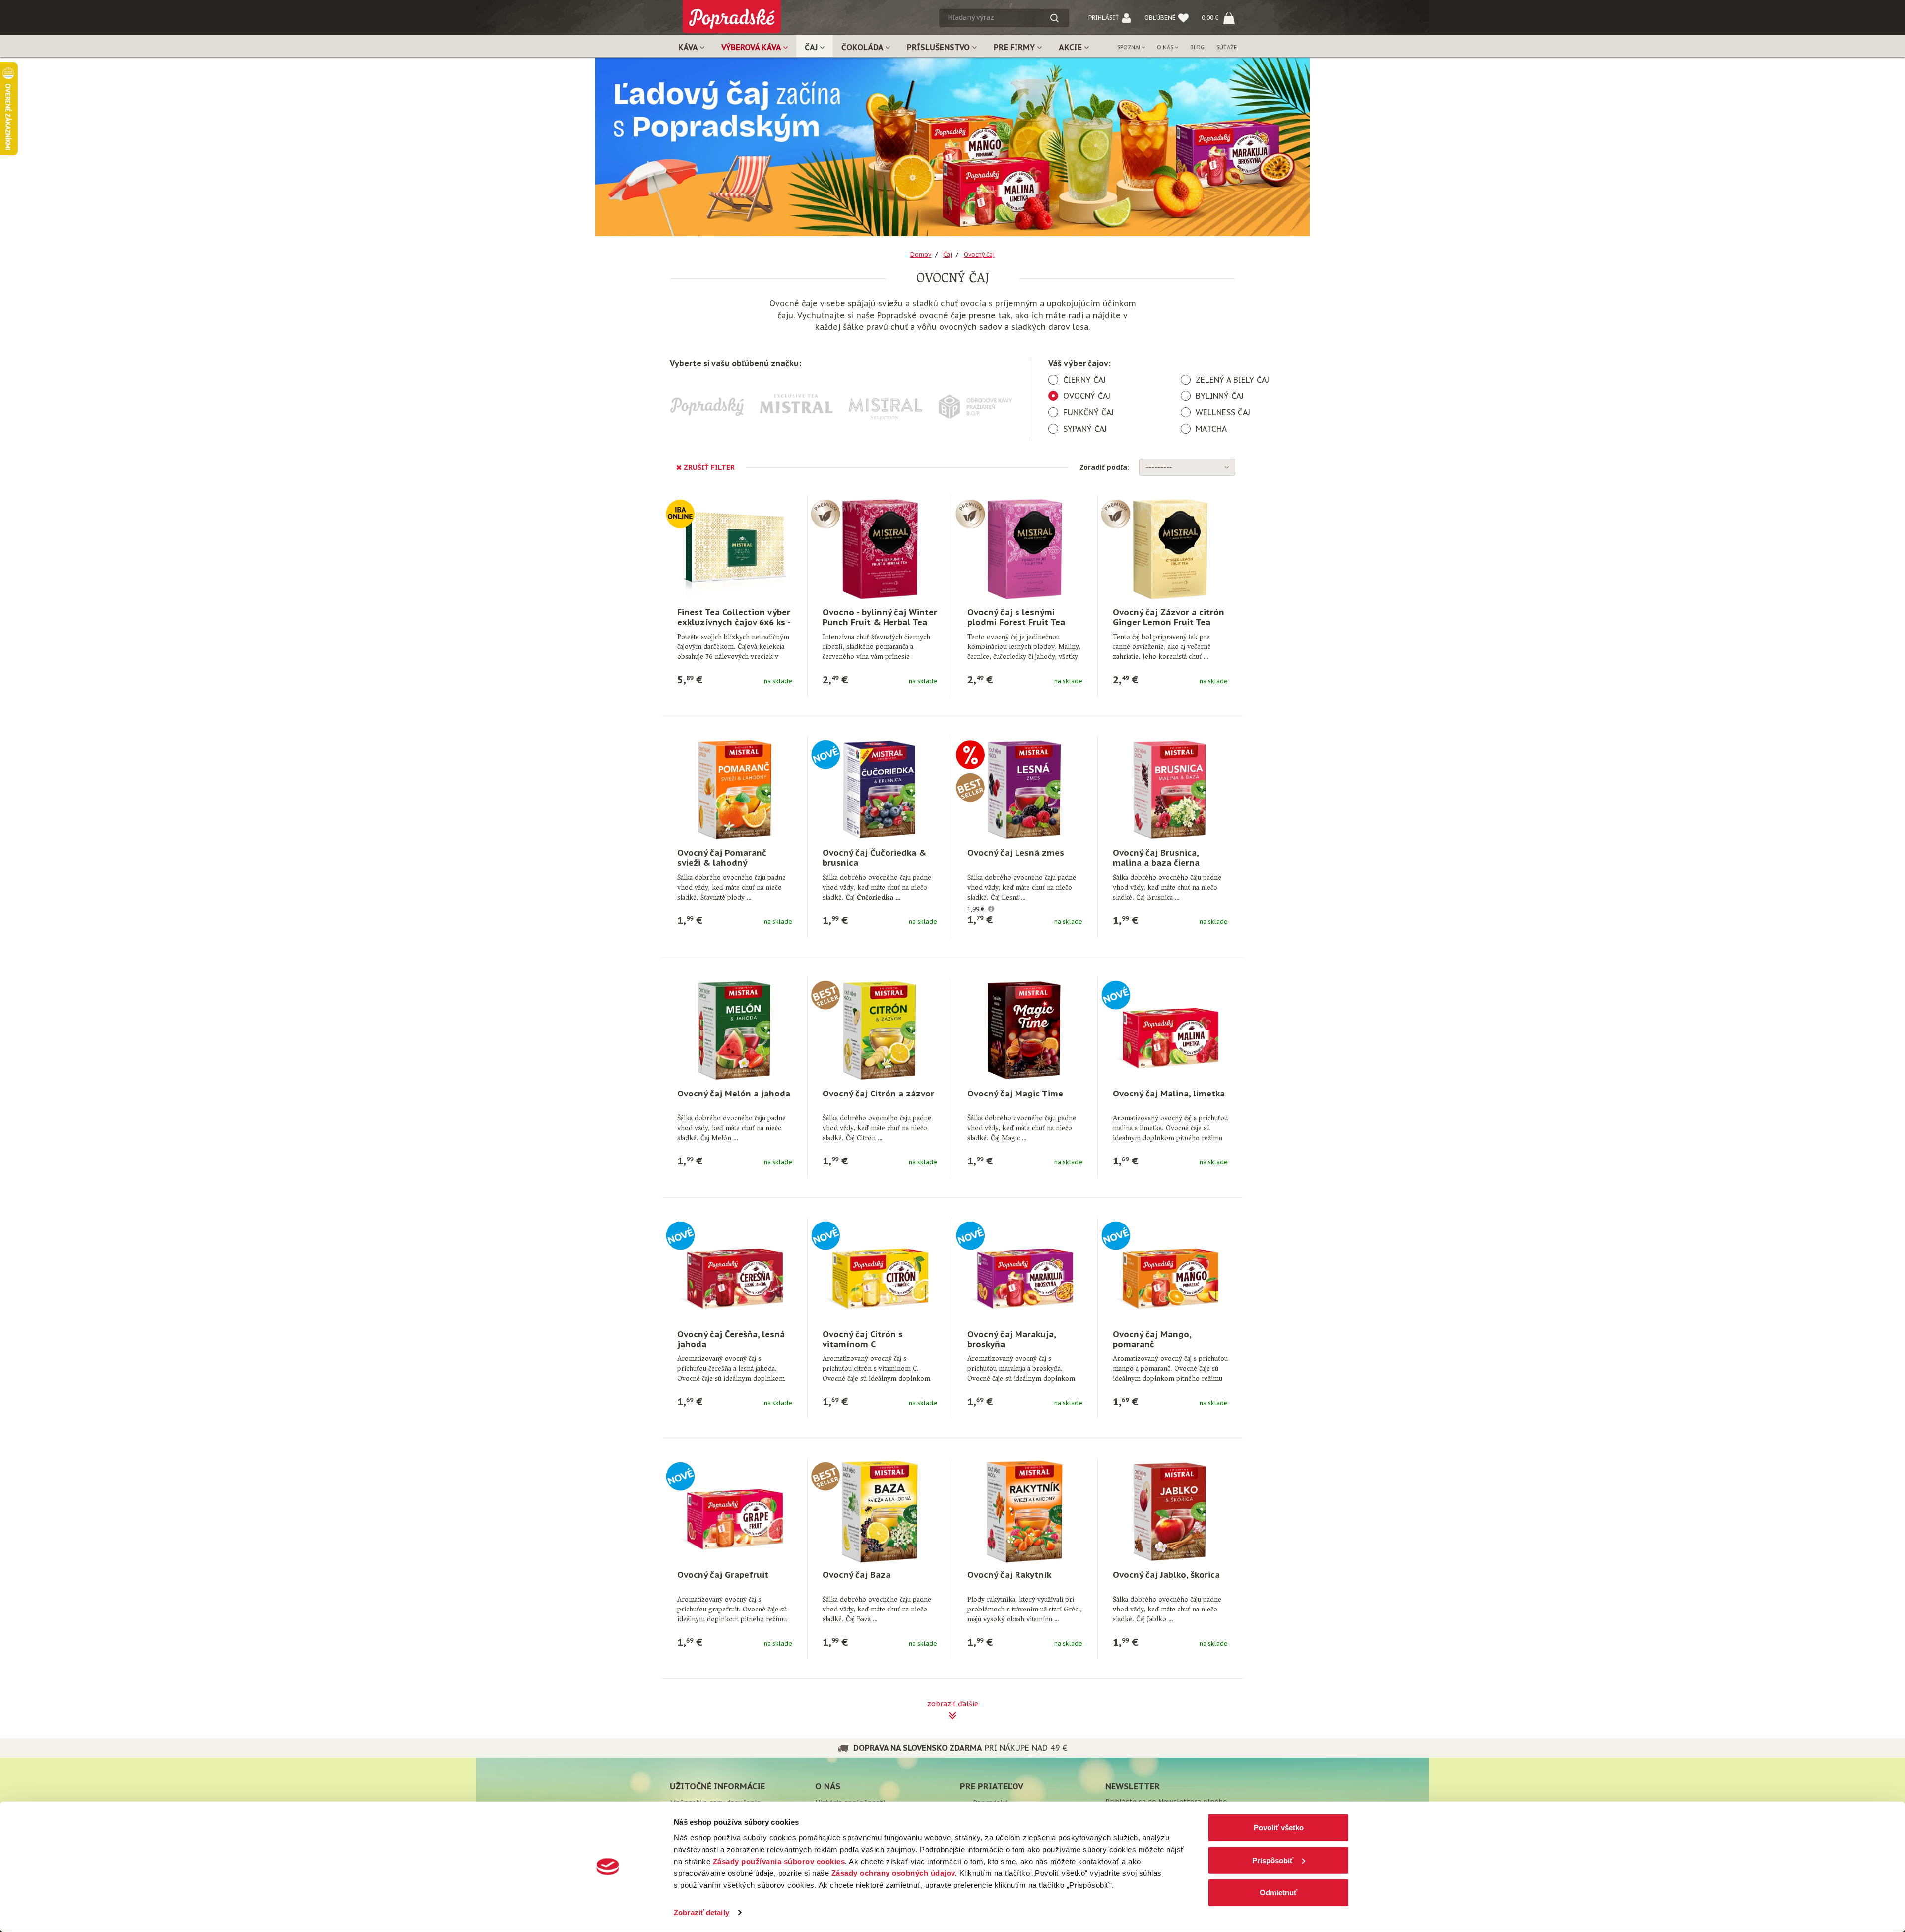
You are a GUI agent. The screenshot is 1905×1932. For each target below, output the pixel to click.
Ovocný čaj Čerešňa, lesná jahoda (731, 1339)
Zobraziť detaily (701, 1912)
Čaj (812, 47)
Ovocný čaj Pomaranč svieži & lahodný (722, 858)
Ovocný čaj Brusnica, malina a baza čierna (1156, 858)
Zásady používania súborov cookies (779, 1861)
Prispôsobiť (1273, 1860)
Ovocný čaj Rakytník (1009, 1575)
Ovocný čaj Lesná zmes (1016, 853)
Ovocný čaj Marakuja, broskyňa (1012, 1339)
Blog (1197, 47)
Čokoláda (863, 47)
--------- (1159, 467)
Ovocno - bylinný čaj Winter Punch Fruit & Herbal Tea (880, 617)
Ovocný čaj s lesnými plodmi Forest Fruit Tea (1016, 617)
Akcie (1071, 47)
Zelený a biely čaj (1232, 380)
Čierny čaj (1084, 380)
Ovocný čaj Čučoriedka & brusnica (874, 858)
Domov (921, 254)
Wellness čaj (1223, 412)
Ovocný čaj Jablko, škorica (1166, 1575)
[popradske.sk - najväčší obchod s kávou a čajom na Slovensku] (732, 13)
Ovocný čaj (1087, 396)
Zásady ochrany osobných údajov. (894, 1873)
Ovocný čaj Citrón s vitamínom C (863, 1339)
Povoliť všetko (1279, 1828)
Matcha (1211, 429)
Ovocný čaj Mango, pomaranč (1152, 1339)
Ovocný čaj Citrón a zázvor (878, 1094)
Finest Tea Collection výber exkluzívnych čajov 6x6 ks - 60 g (734, 622)
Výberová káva (752, 47)
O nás (1166, 47)
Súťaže (1227, 47)
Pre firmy (1015, 47)
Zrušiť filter (708, 467)
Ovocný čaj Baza (857, 1575)
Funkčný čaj (1088, 412)
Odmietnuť (1278, 1893)
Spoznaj (1129, 47)
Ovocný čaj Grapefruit (723, 1575)
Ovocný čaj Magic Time (1015, 1094)
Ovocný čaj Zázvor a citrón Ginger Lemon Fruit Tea (1169, 617)
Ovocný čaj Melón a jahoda (734, 1094)
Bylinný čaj (1220, 396)
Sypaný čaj (1085, 429)
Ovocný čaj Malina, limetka (1169, 1094)
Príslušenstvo (939, 47)
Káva (689, 47)
